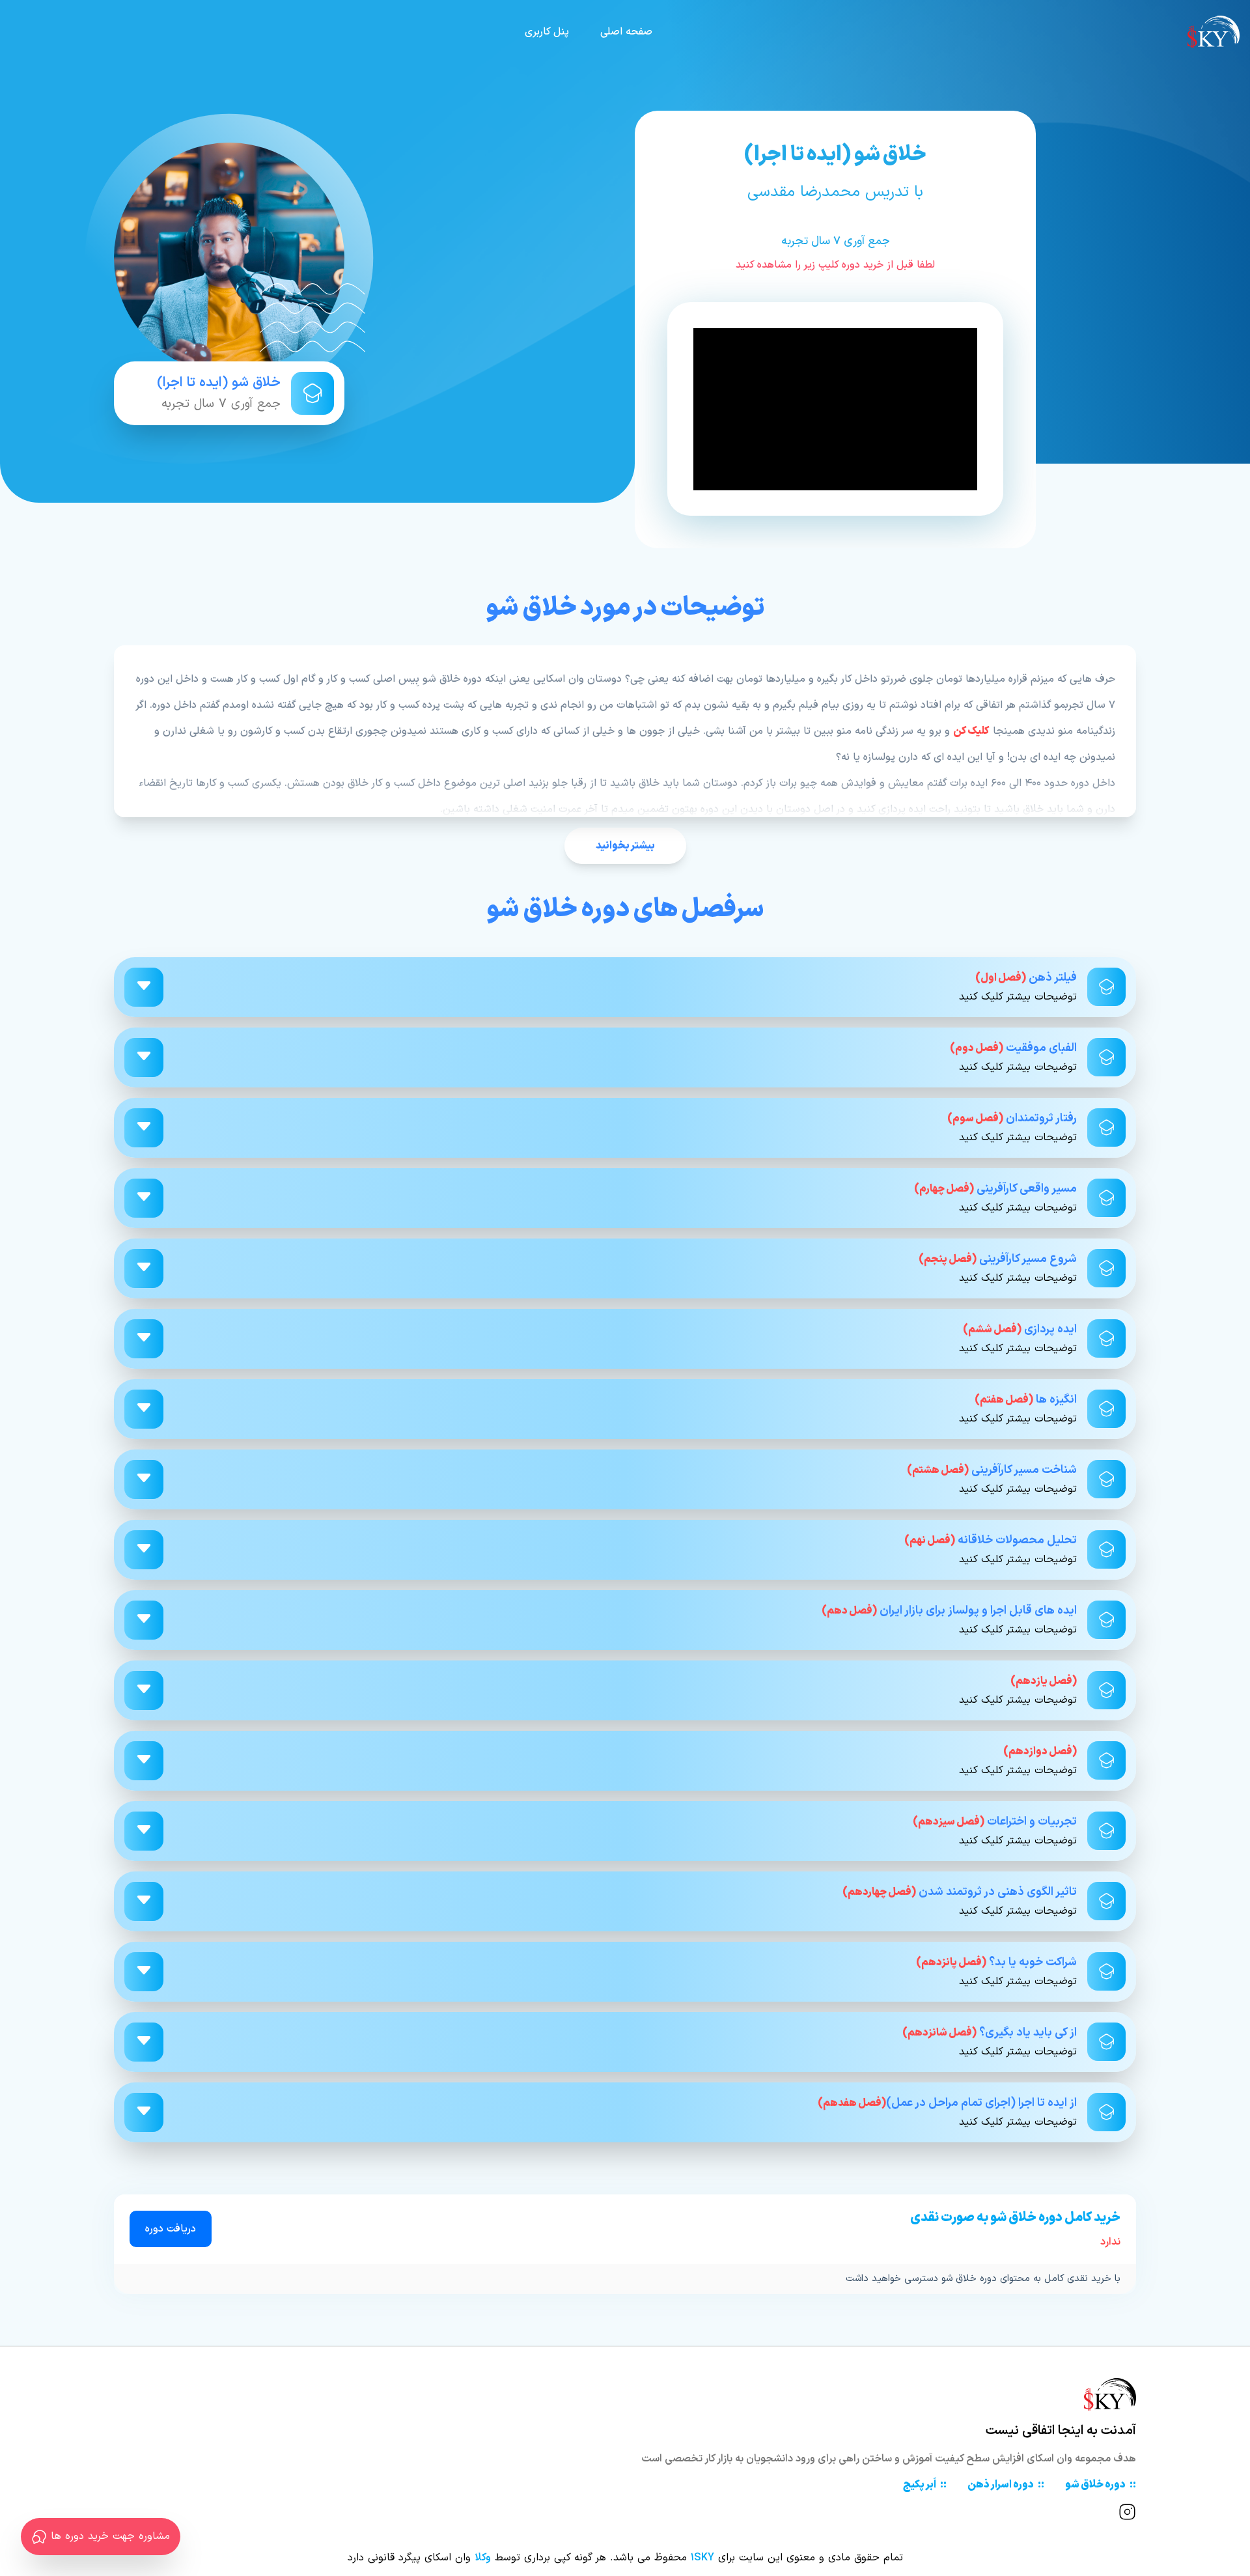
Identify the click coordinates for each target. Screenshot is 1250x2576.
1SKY (702, 2558)
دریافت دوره (171, 2229)
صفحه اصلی (626, 32)
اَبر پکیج (925, 2485)
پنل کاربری (547, 32)
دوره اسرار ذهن (1006, 2485)
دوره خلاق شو (1101, 2485)
